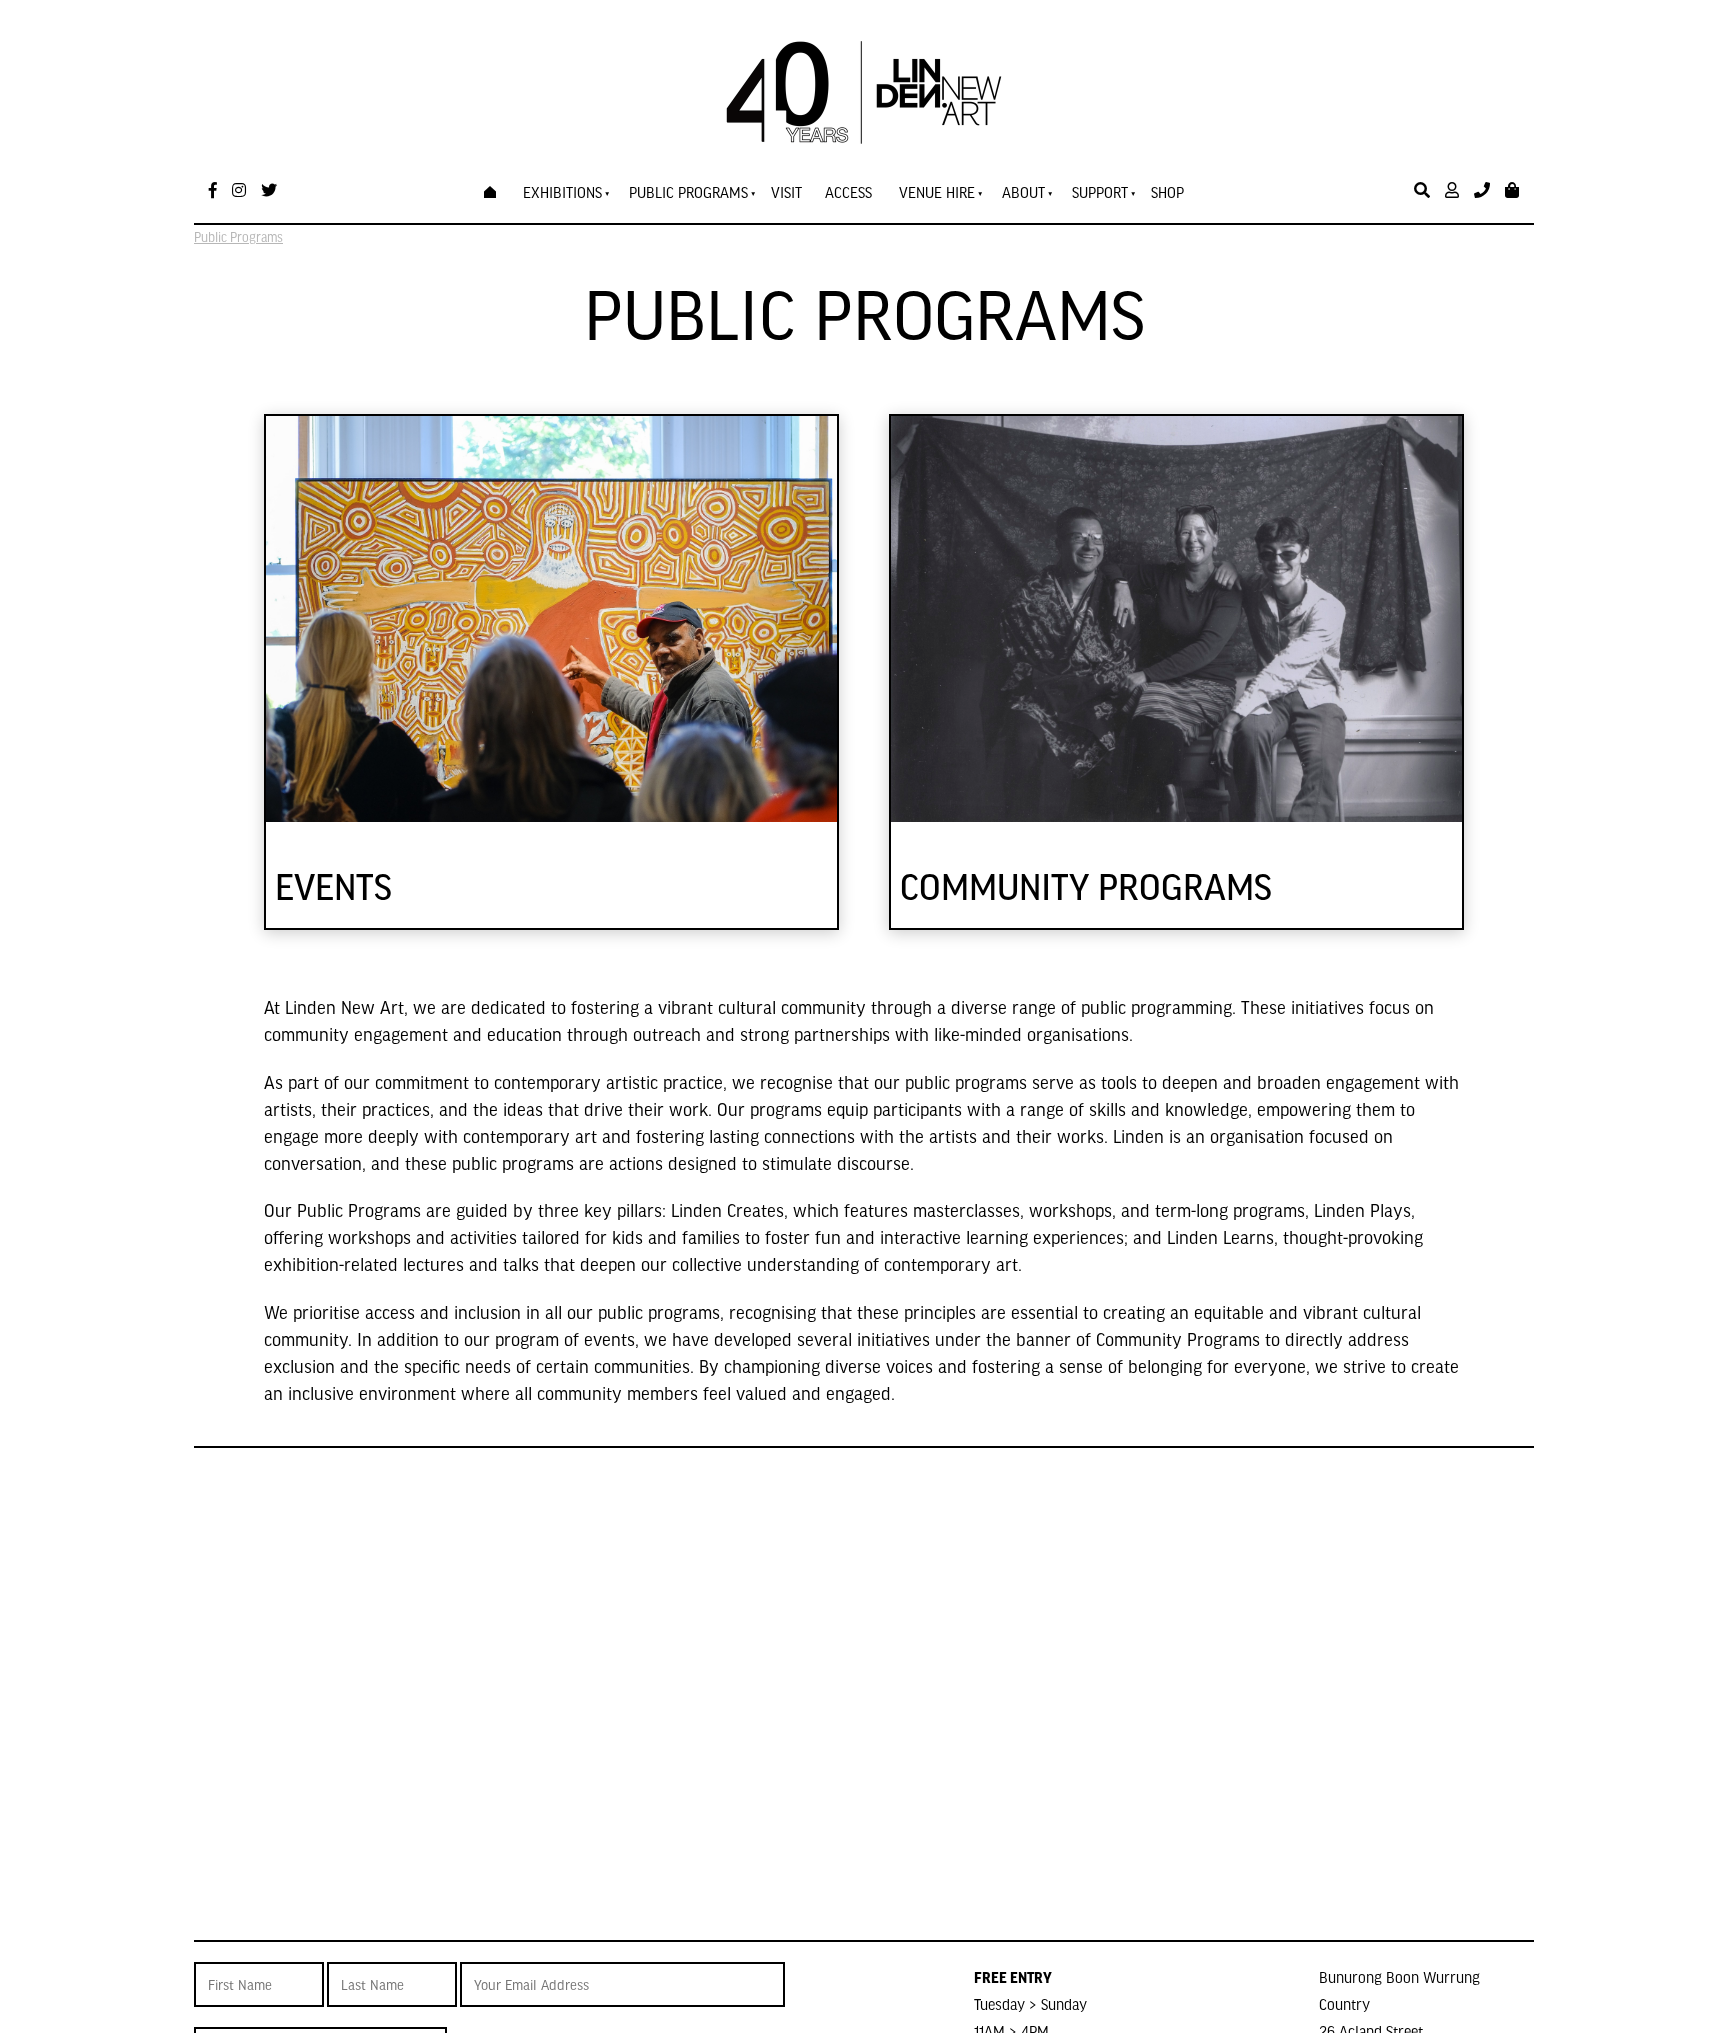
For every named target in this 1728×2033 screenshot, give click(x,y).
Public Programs (688, 192)
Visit (786, 192)
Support (1100, 192)
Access (848, 192)
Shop (1167, 192)
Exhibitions (562, 192)
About (1023, 192)
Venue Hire (937, 192)
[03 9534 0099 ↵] (1482, 190)
